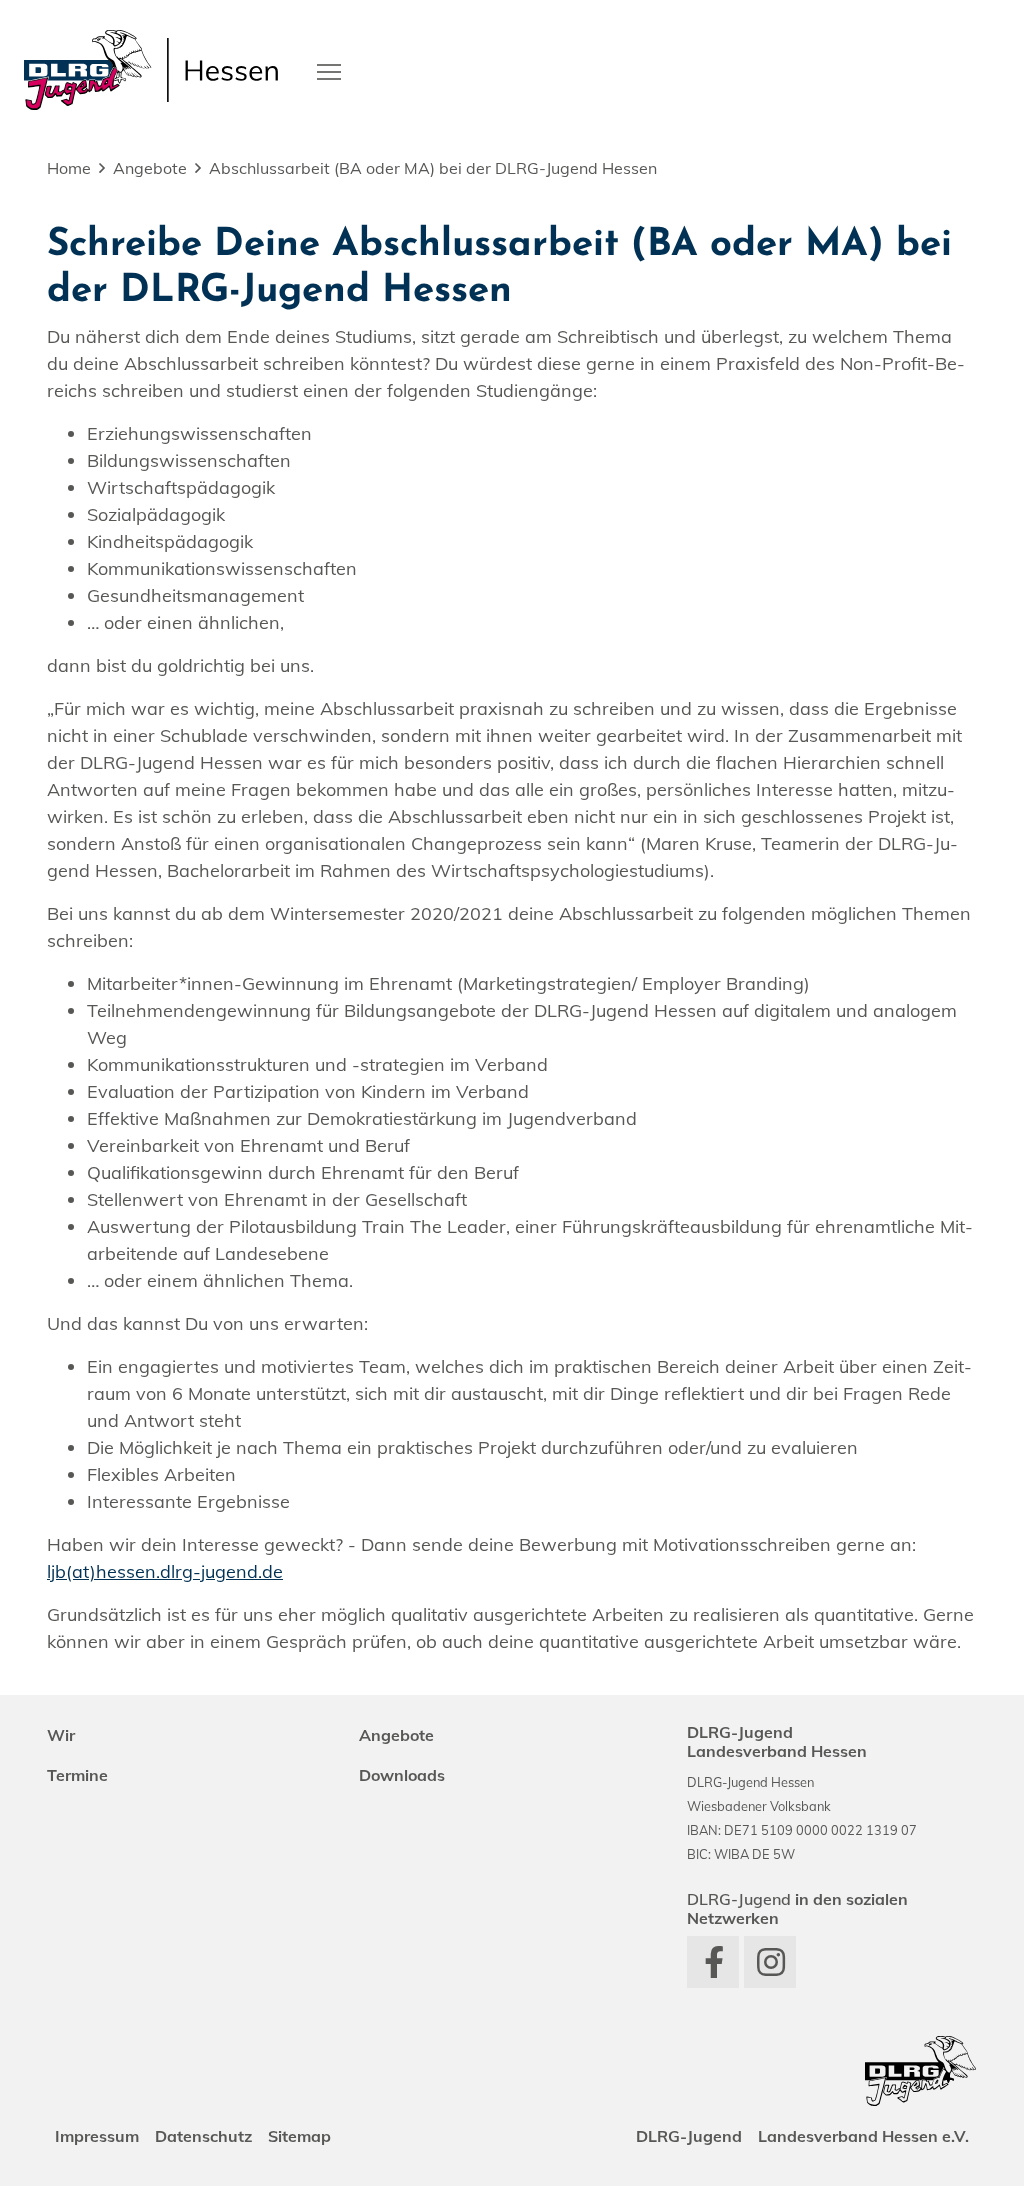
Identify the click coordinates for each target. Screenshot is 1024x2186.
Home (69, 168)
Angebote (150, 168)
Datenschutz (203, 2136)
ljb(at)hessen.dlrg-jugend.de (165, 1571)
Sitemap (299, 2136)
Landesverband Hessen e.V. (863, 2136)
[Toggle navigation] (329, 70)
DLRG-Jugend (689, 2136)
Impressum (97, 2136)
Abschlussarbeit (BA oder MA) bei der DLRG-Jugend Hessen (433, 168)
